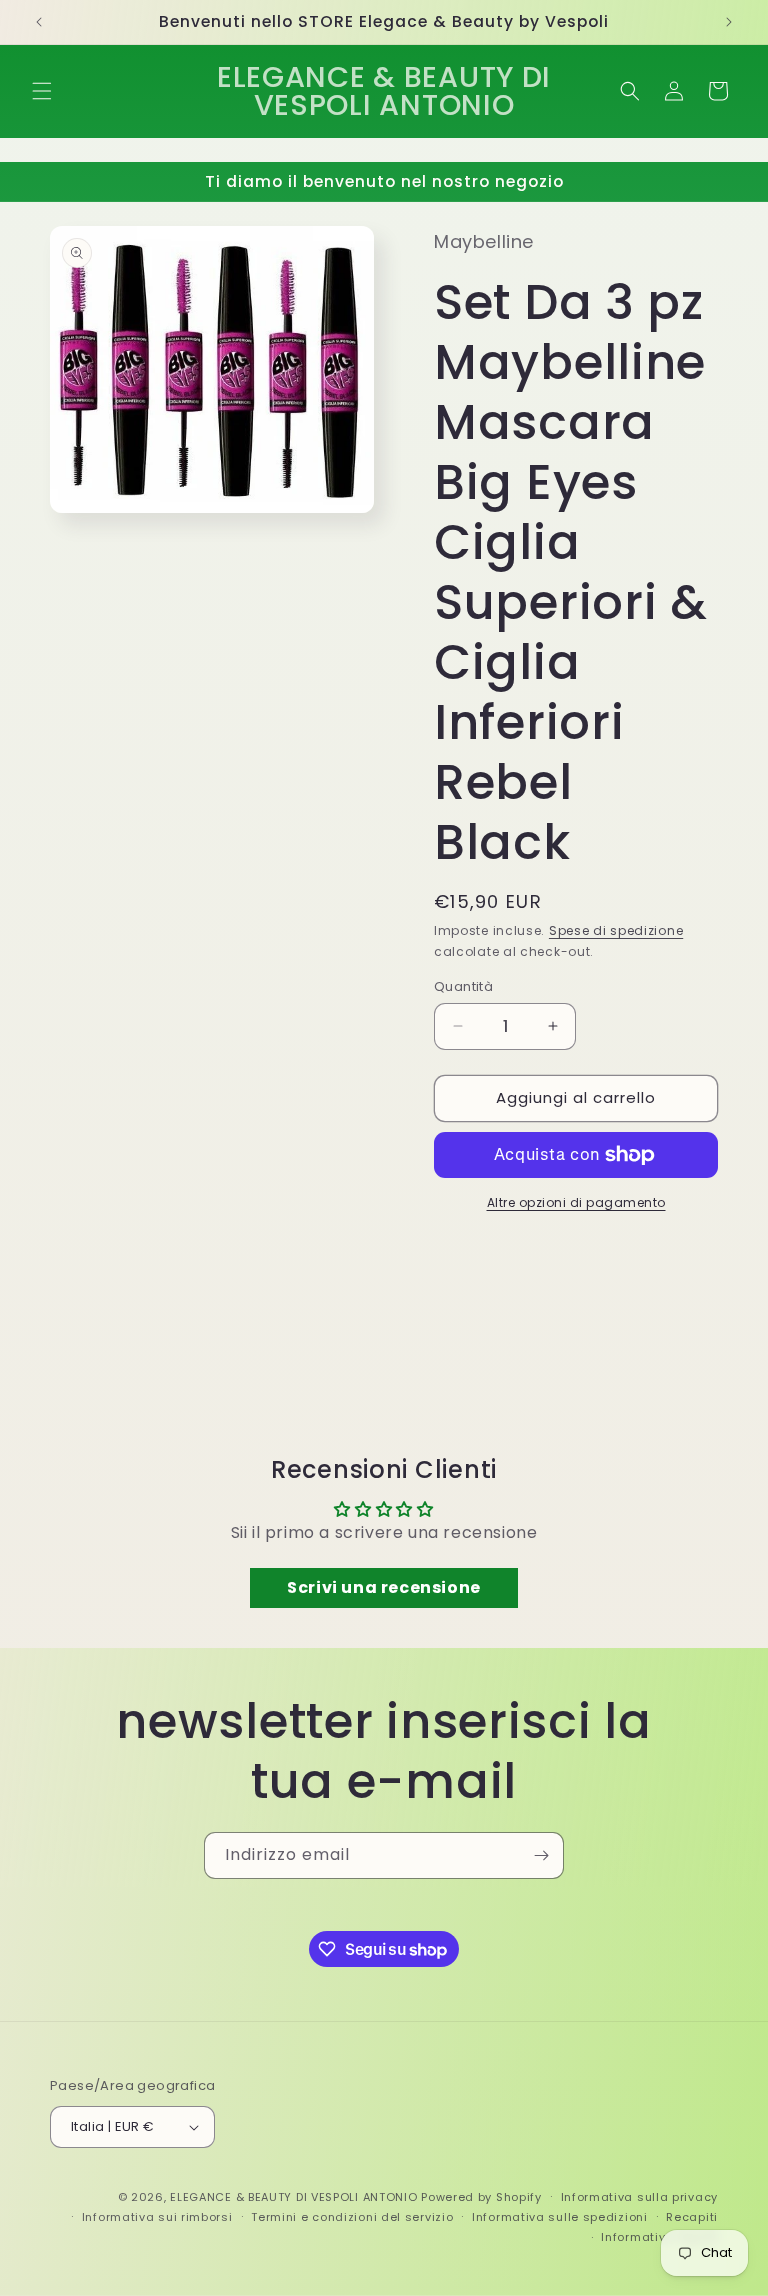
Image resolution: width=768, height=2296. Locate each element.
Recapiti (692, 2217)
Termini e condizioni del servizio (352, 2217)
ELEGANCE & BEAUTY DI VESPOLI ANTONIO (293, 2197)
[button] (42, 91)
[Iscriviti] (541, 1855)
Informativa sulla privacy (640, 2197)
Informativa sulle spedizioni (560, 2217)
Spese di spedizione (616, 930)
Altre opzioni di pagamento (576, 1202)
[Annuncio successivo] (729, 22)
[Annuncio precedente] (39, 22)
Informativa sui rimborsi (157, 2217)
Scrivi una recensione (384, 1587)
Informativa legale (659, 2237)
